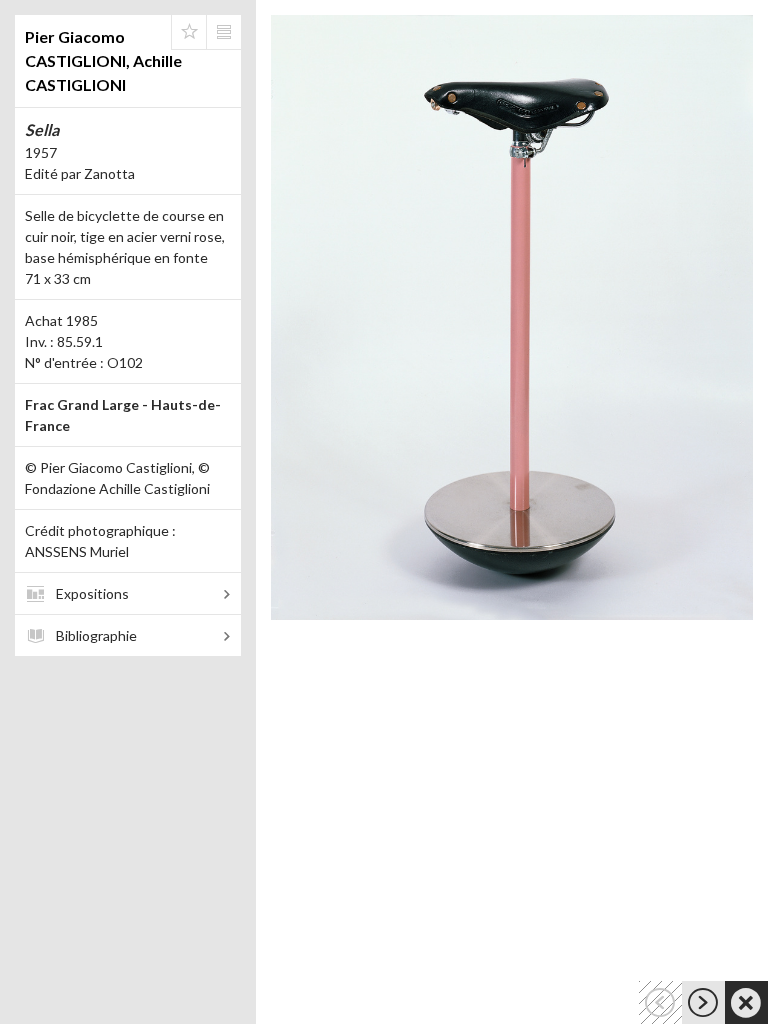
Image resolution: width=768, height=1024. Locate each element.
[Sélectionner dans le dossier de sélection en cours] (189, 32)
